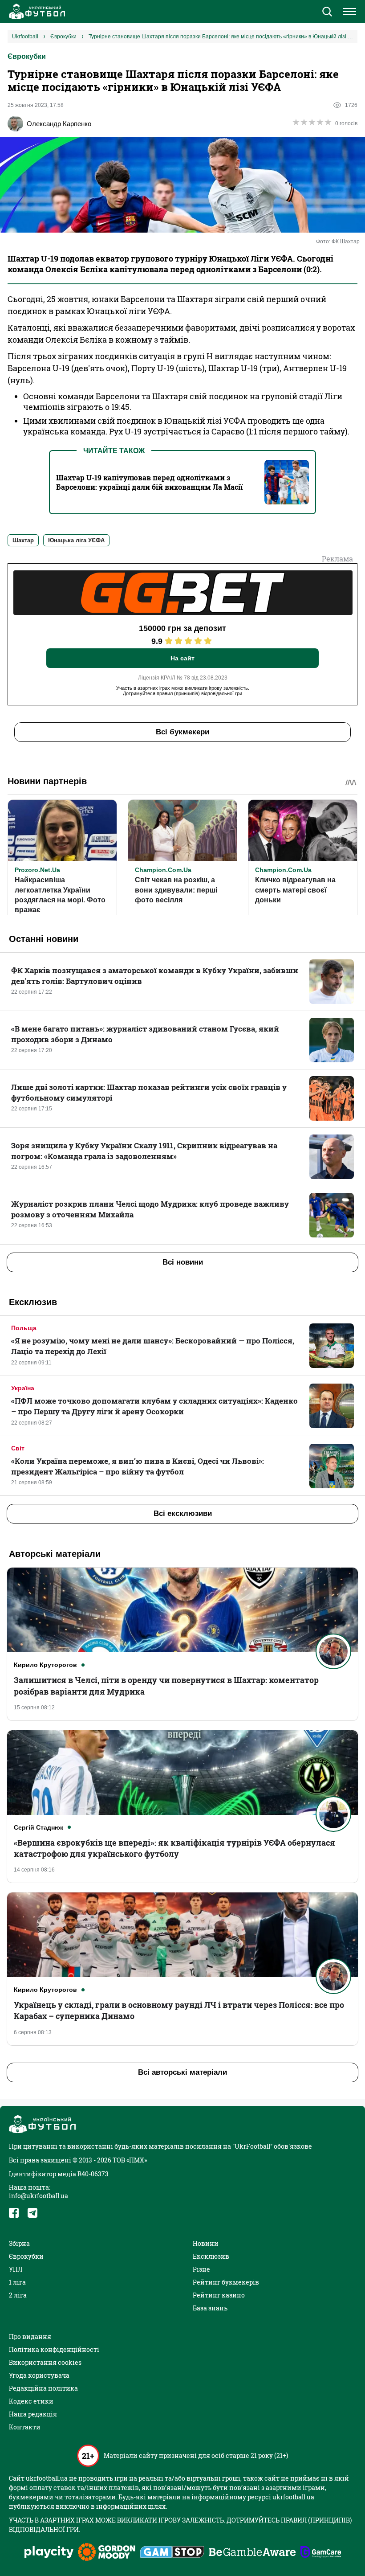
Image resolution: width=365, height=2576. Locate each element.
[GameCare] (321, 2553)
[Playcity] (49, 2553)
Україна (23, 1388)
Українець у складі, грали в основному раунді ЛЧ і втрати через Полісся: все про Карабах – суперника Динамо (179, 2010)
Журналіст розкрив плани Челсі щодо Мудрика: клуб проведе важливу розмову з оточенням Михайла (150, 1209)
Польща (24, 1328)
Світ (18, 1448)
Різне (201, 2269)
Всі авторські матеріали (182, 2072)
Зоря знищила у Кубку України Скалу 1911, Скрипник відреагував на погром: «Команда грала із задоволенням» (144, 1151)
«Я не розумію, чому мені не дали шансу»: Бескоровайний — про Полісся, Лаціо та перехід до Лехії (153, 1346)
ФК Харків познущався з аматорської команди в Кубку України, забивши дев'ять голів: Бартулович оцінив (155, 976)
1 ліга (17, 2282)
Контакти (25, 2427)
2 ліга (18, 2295)
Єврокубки (27, 56)
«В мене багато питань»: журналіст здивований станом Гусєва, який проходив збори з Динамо (145, 1034)
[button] (327, 12)
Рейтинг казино (219, 2295)
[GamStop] (172, 2553)
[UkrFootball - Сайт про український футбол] (36, 12)
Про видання (30, 2336)
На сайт (182, 658)
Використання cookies (45, 2362)
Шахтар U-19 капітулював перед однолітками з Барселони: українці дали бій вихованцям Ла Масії (149, 482)
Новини (206, 2243)
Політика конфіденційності (54, 2349)
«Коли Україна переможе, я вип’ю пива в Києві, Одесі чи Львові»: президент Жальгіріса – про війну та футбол (138, 1466)
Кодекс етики (31, 2401)
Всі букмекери (182, 732)
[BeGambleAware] (252, 2553)
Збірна (19, 2243)
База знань (210, 2308)
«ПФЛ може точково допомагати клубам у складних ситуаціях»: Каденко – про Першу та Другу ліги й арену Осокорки (154, 1406)
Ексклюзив (211, 2256)
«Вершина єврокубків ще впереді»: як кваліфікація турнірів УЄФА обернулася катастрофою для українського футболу (174, 1848)
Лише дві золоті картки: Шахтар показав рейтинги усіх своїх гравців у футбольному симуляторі (149, 1092)
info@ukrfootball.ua (39, 2196)
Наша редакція (33, 2414)
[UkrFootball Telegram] (32, 2213)
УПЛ (16, 2269)
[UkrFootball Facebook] (14, 2213)
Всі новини (183, 1262)
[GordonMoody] (107, 2553)
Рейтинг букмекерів (226, 2282)
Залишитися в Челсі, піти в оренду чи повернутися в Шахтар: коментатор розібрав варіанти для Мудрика (166, 1685)
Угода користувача (39, 2375)
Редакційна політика (43, 2388)
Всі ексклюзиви (183, 1513)
